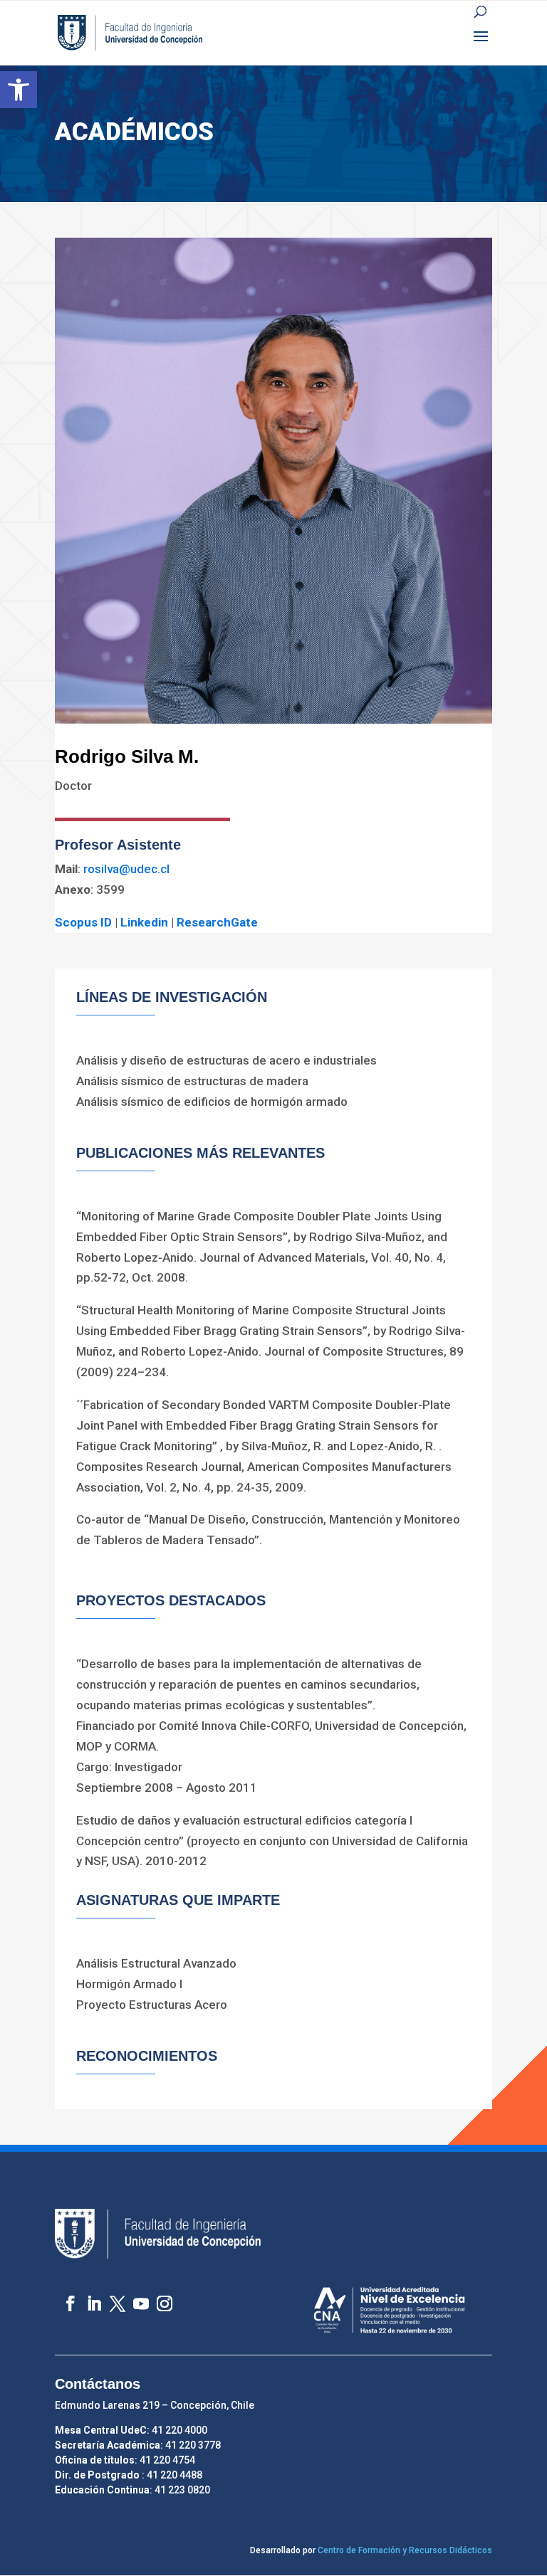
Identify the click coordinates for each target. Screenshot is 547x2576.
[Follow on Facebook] (64, 2297)
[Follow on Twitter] (111, 2297)
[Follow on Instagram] (158, 2297)
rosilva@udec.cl (126, 869)
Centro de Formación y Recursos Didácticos (405, 2550)
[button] (19, 90)
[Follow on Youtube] (134, 2297)
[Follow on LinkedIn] (87, 2297)
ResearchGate (217, 922)
